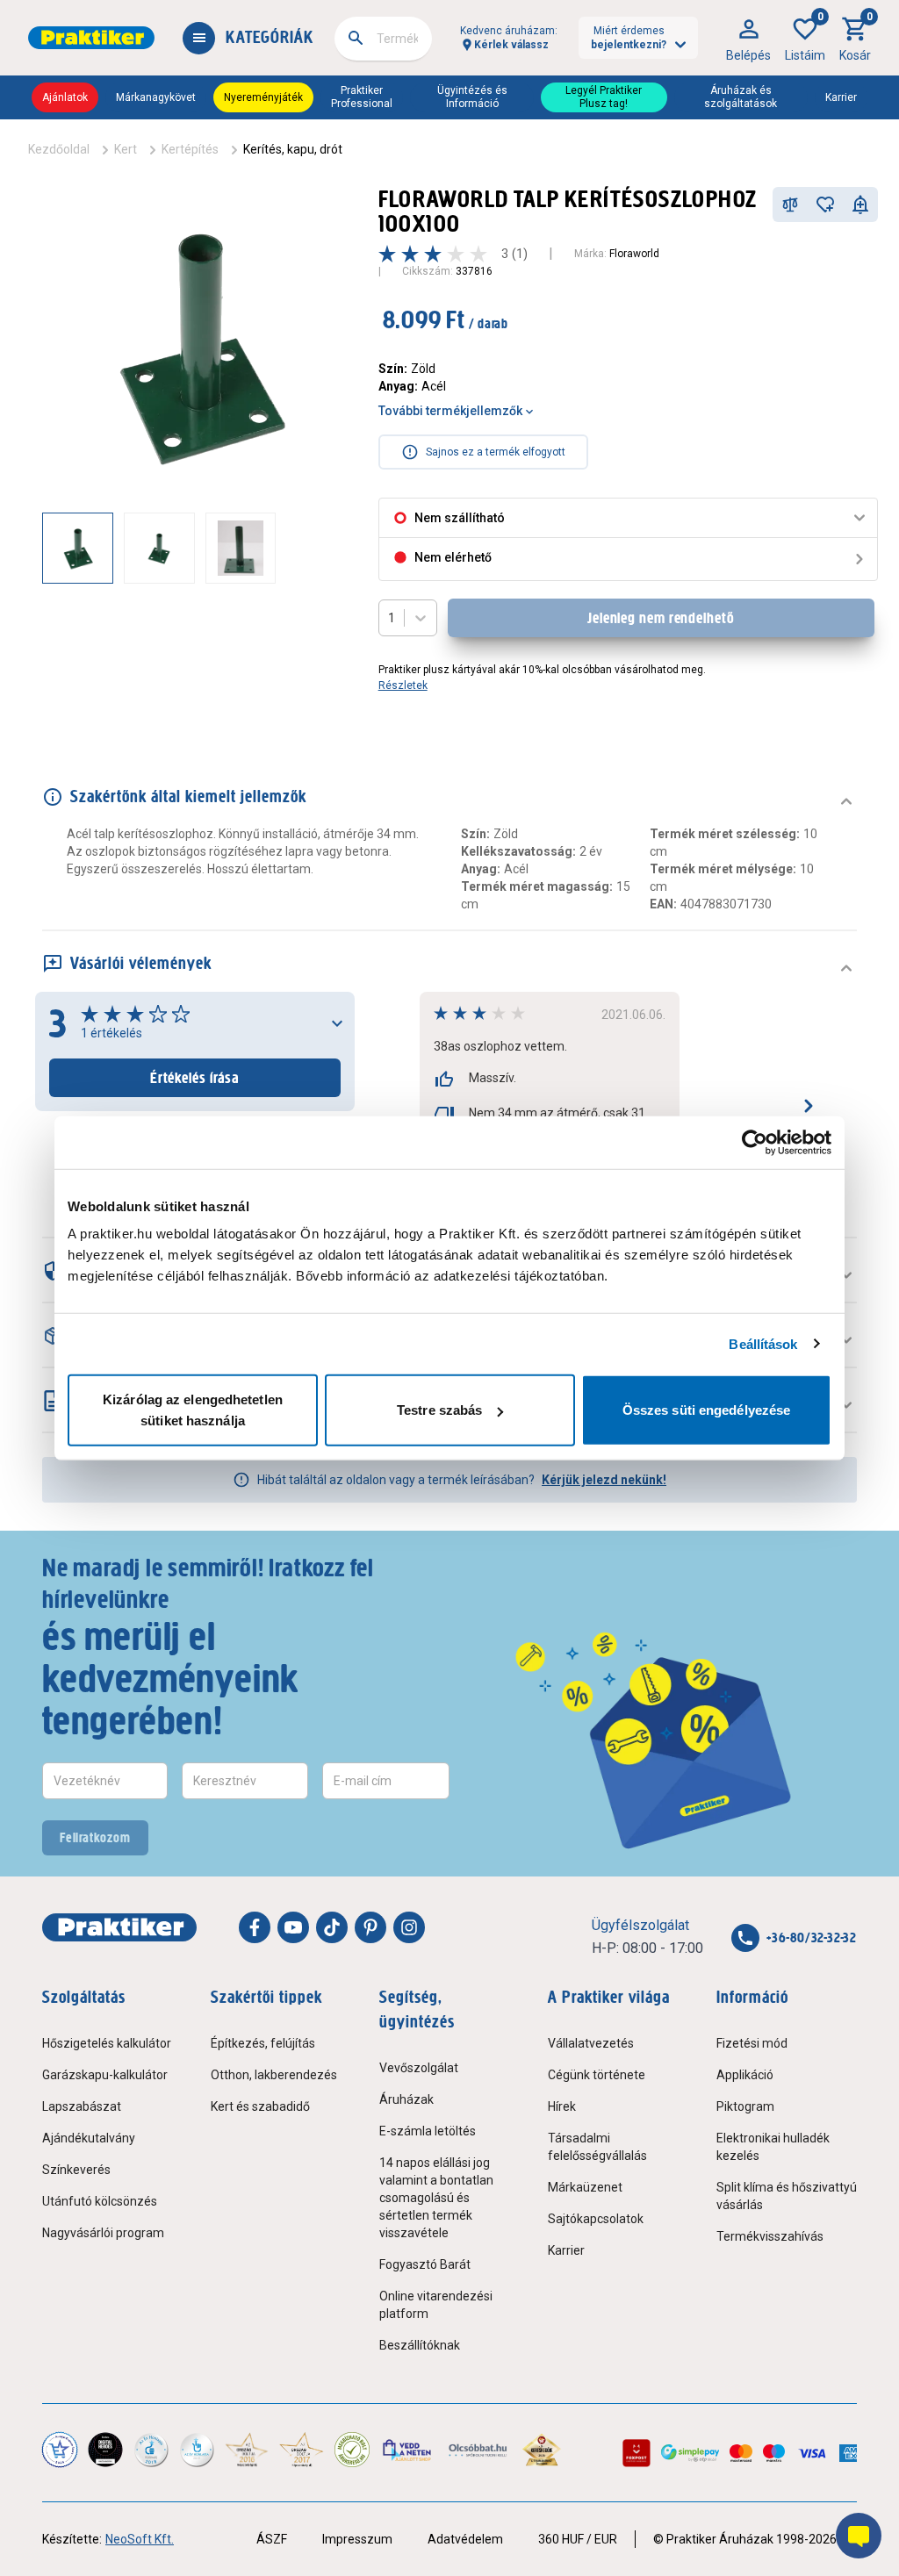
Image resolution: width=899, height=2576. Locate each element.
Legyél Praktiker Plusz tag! (604, 97)
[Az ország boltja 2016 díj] (247, 2450)
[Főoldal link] (91, 38)
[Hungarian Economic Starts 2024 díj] (60, 2450)
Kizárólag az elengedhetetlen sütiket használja (193, 1410)
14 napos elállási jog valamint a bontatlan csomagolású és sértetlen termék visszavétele (436, 2198)
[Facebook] (255, 1927)
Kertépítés (190, 149)
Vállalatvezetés (591, 2043)
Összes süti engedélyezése (707, 1410)
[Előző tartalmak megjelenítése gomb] (42, 548)
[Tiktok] (332, 1927)
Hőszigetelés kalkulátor (107, 2043)
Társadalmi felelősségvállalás (597, 2147)
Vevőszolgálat (419, 2068)
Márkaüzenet (585, 2187)
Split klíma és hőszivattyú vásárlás (787, 2196)
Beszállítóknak (420, 2345)
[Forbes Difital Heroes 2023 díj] (105, 2450)
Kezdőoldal (59, 149)
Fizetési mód (752, 2043)
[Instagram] (409, 1927)
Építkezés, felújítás (263, 2043)
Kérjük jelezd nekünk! (604, 1480)
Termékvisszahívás (770, 2236)
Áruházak (406, 2099)
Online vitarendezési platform (436, 2305)
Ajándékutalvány (89, 2138)
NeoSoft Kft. (140, 2539)
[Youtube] (293, 1927)
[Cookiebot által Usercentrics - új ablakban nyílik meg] (755, 1142)
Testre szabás (439, 1410)
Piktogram (745, 2106)
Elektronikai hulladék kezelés (773, 2147)
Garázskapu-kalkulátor (105, 2075)
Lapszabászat (82, 2106)
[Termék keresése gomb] (356, 38)
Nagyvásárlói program (103, 2233)
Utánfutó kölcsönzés (100, 2201)
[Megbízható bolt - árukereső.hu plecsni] (352, 2450)
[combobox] (383, 39)
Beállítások (763, 1343)
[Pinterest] (370, 1927)
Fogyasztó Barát (425, 2264)
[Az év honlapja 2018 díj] (151, 2450)
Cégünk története (597, 2075)
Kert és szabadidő (260, 2106)
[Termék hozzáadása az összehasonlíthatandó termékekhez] (790, 205)
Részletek (403, 685)
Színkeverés (76, 2170)
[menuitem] (748, 38)
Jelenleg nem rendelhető (661, 618)
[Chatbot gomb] (859, 2536)
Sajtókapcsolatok (596, 2219)
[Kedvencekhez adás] (825, 205)
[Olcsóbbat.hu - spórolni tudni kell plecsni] (478, 2450)
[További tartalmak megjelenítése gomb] (322, 548)
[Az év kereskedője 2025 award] (542, 2450)
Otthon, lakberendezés (274, 2075)
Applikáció (745, 2075)
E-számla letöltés (428, 2131)
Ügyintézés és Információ (472, 97)
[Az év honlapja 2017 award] (301, 2450)
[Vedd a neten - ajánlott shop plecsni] (408, 2450)
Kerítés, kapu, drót (293, 149)
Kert (126, 149)
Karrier (841, 97)
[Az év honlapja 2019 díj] (197, 2450)
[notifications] (860, 205)
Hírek (562, 2106)
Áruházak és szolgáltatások (741, 97)
